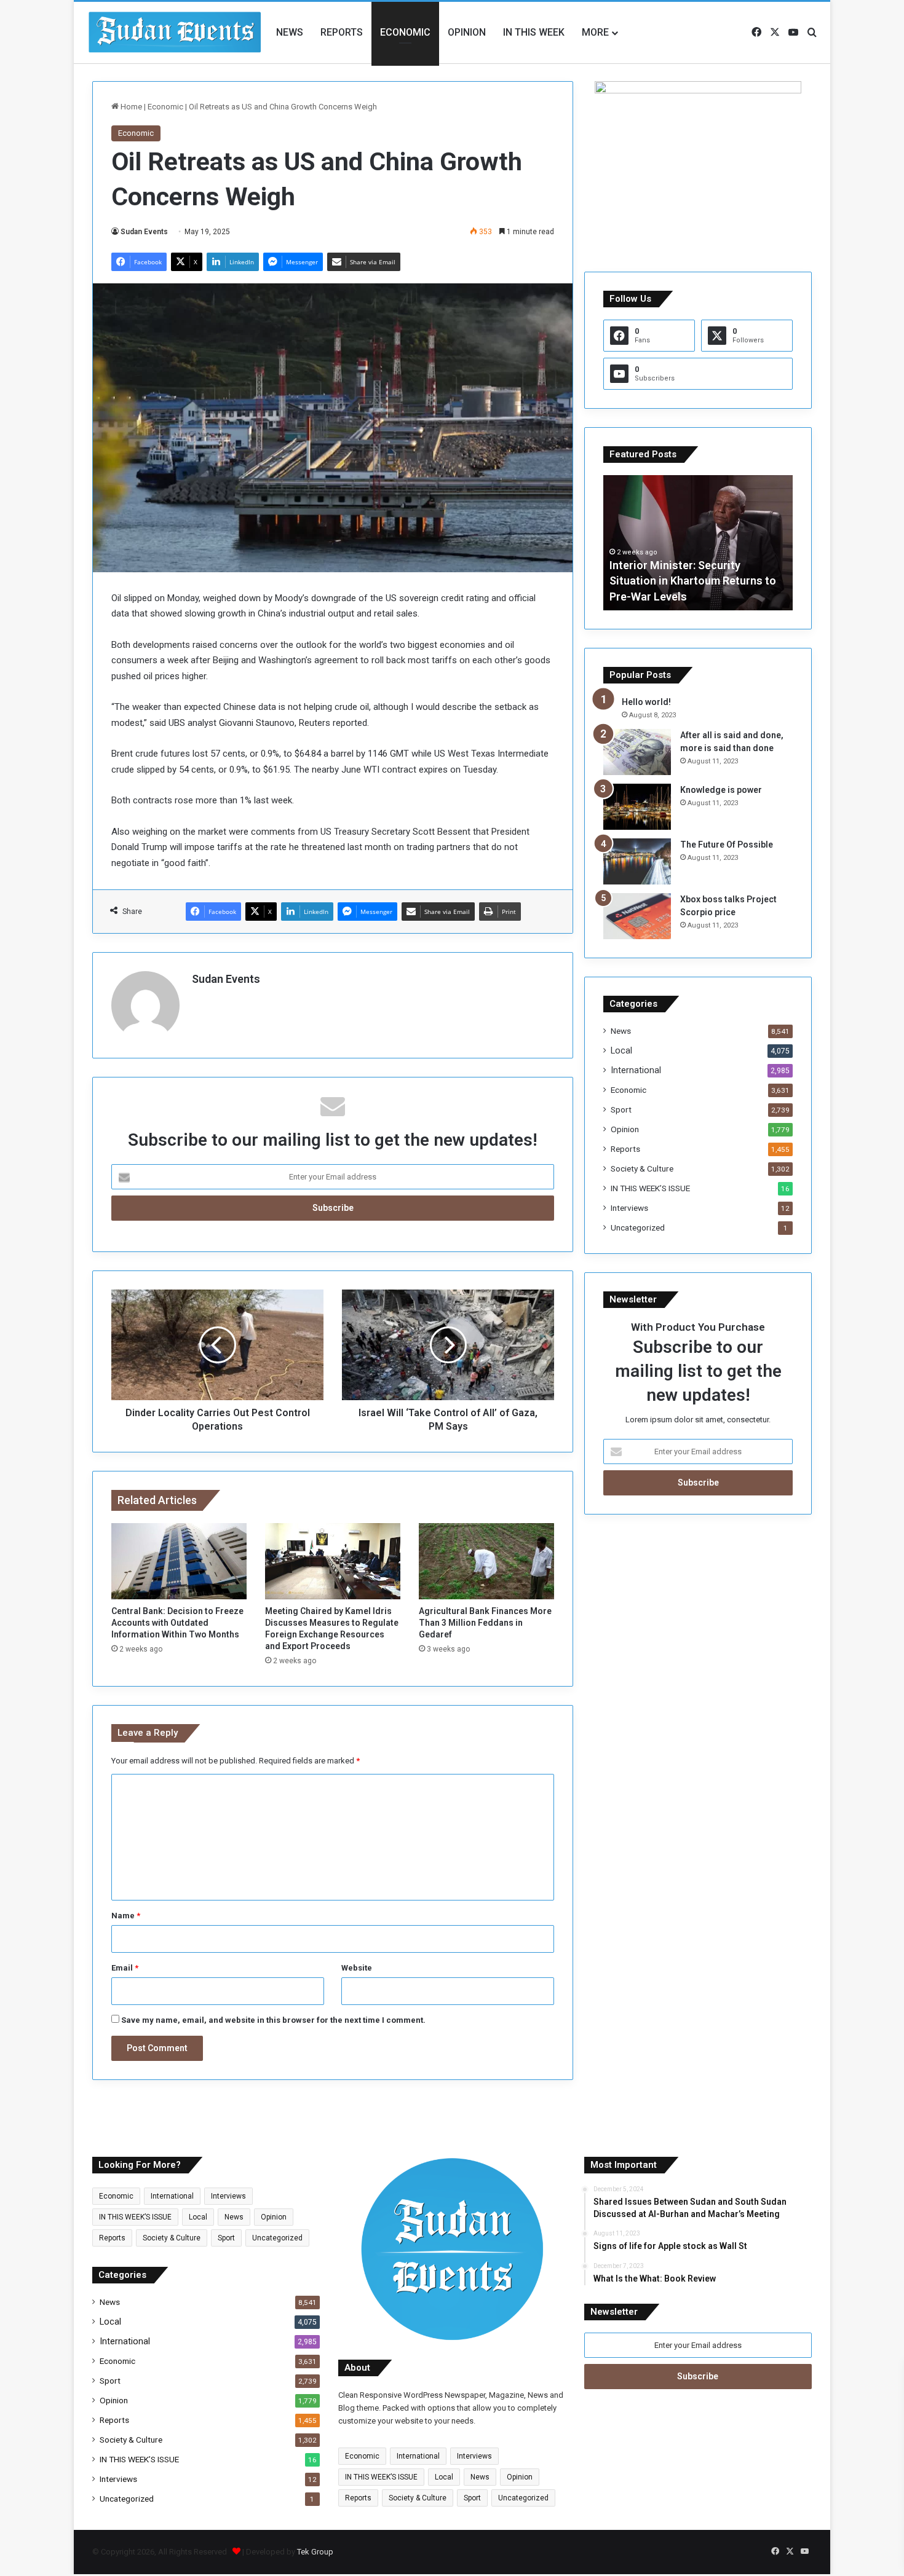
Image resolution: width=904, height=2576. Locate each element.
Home (130, 107)
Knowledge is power (721, 790)
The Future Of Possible (727, 845)
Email (125, 1968)
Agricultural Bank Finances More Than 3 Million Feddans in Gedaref (485, 1623)
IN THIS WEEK (534, 32)
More (595, 32)
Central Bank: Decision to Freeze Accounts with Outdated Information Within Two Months (177, 1623)
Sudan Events (144, 232)
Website (357, 1968)
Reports (342, 32)
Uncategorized (638, 1227)
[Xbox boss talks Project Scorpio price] (637, 916)
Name (126, 1916)
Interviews (629, 1208)
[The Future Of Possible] (637, 861)
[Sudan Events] (175, 33)
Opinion (467, 32)
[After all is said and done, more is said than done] (637, 752)
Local (621, 1050)
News (290, 32)
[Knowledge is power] (637, 807)
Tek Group (315, 2552)
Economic (405, 32)
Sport (621, 1109)
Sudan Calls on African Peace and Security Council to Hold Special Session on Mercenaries (694, 581)
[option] (698, 543)
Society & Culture (642, 1168)
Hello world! (646, 702)
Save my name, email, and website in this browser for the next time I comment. (273, 2020)
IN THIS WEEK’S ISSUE (650, 1188)
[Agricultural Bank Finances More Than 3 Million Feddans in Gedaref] (486, 1561)
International (636, 1070)
